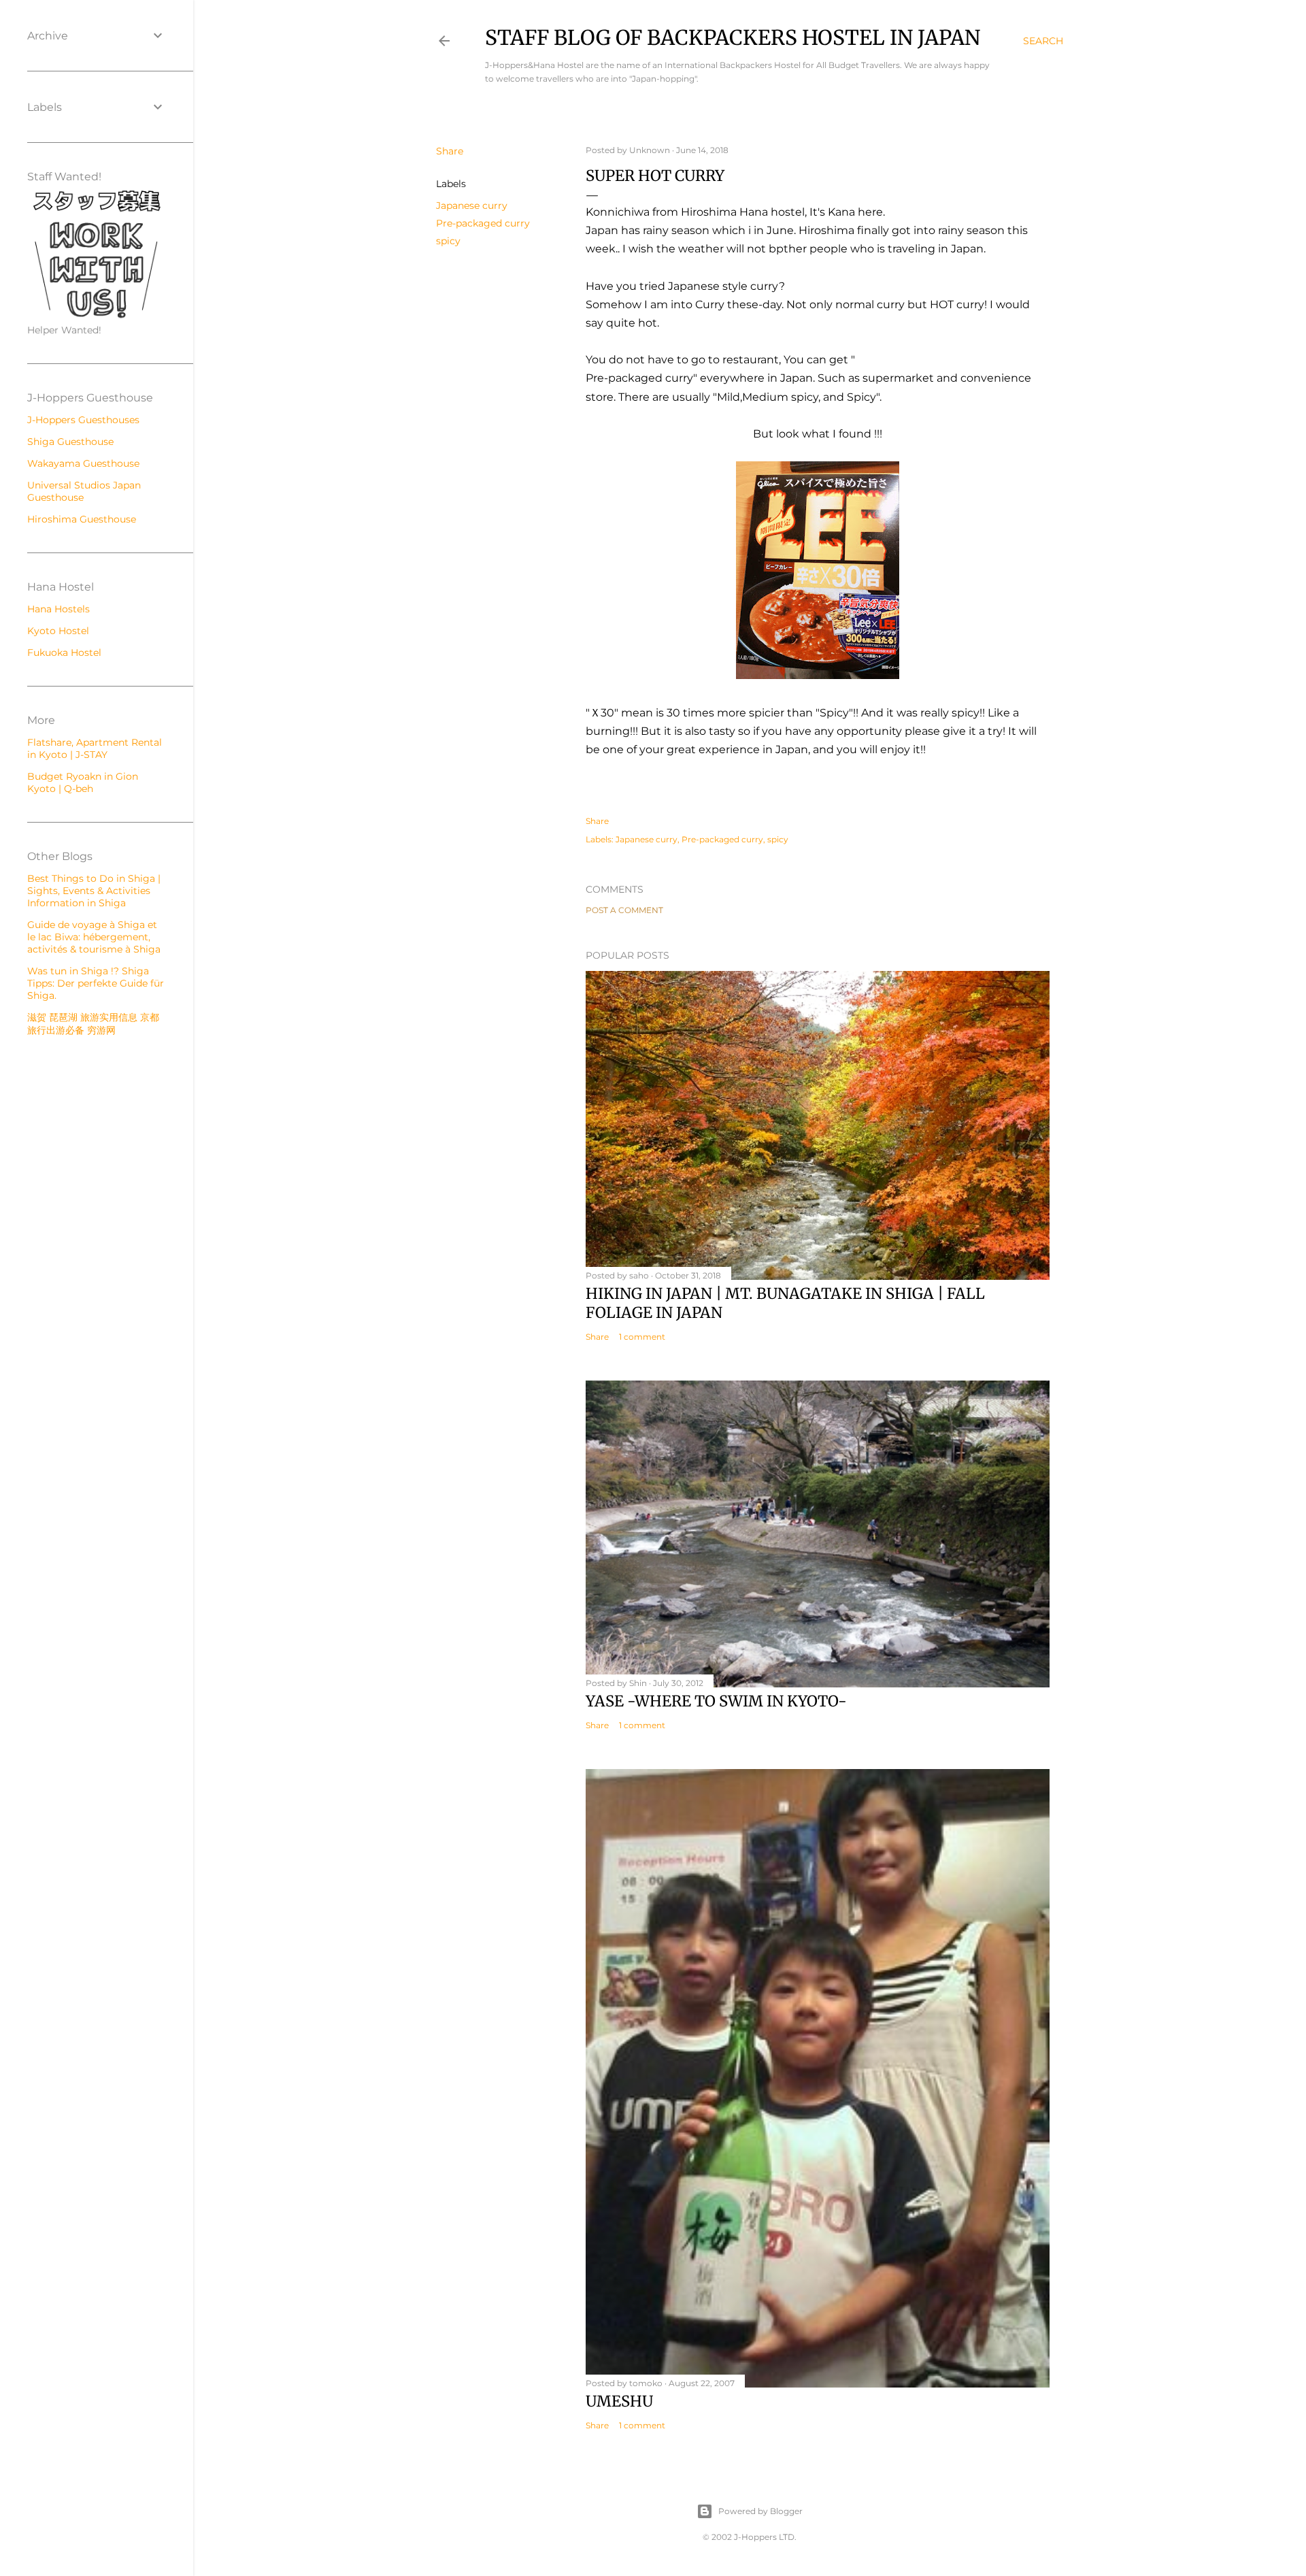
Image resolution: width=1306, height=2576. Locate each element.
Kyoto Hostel (58, 631)
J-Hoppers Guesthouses (83, 420)
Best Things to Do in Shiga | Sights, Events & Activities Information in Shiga (94, 891)
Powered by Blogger (760, 2511)
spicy (448, 241)
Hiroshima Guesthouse (82, 519)
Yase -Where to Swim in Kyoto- (716, 1701)
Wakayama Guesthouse (83, 463)
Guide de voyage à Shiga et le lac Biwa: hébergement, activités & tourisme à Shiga (94, 937)
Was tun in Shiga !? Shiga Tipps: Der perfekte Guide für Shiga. (96, 983)
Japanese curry (472, 205)
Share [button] (450, 151)
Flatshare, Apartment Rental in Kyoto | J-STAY (95, 748)
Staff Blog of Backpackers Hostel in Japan (733, 37)
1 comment (642, 1337)
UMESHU (619, 2401)
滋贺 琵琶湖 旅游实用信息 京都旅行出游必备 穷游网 (93, 1024)
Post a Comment (624, 910)
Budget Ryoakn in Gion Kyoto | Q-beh (83, 782)
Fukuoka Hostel (64, 653)
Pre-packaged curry (483, 223)
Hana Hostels (58, 609)
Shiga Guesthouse (70, 442)
